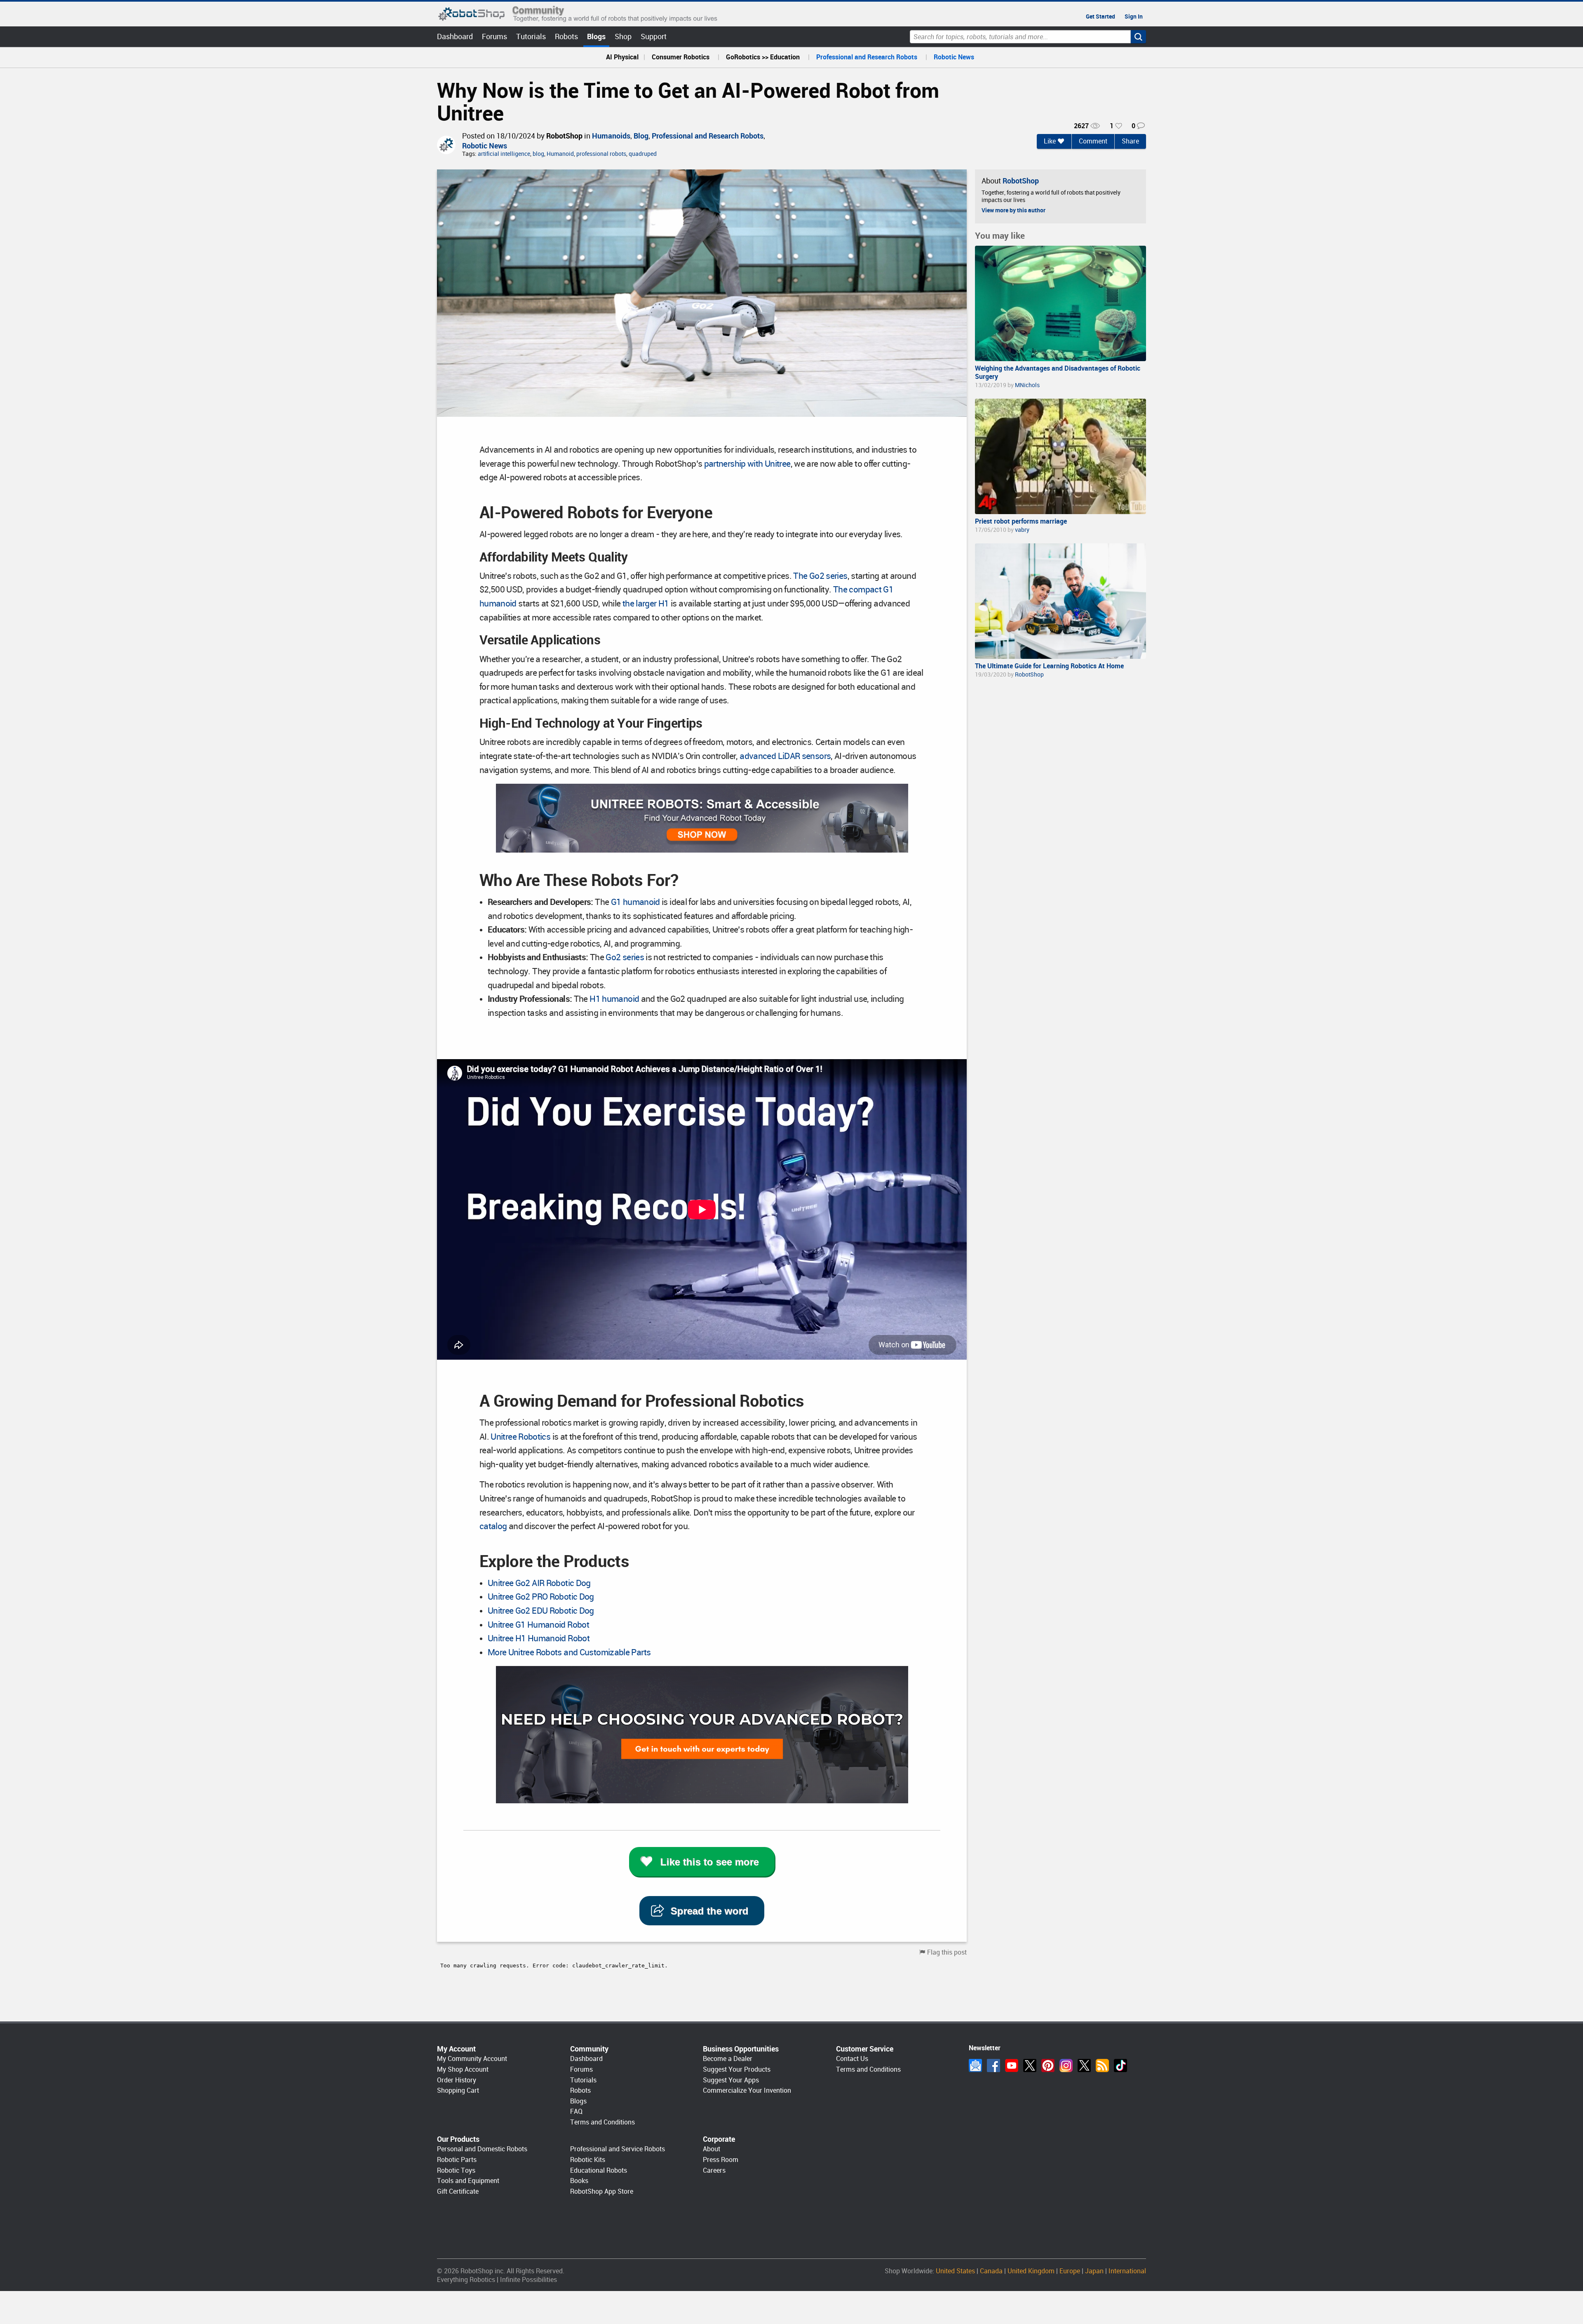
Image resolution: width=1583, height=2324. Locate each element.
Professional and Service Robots (618, 2149)
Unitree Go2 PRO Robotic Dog (541, 1597)
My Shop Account (463, 2069)
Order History (457, 2080)
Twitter (1030, 2066)
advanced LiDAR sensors (784, 756)
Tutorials (531, 36)
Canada (991, 2271)
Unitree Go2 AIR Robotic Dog (539, 1583)
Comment (1093, 141)
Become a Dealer (728, 2059)
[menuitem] (622, 57)
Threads (1084, 2066)
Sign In (1134, 16)
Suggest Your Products (737, 2069)
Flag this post (947, 1952)
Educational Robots (599, 2170)
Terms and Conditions (602, 2122)
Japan (1094, 2271)
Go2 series (625, 957)
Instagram (1066, 2066)
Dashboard (455, 36)
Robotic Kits (588, 2160)
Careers (714, 2170)
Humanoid (560, 154)
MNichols (1027, 385)
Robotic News (954, 57)
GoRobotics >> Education (763, 57)
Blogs (596, 36)
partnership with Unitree (747, 464)
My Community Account (472, 2059)
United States (955, 2271)
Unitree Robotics (520, 1437)
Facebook (993, 2066)
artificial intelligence (504, 154)
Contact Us (852, 2059)
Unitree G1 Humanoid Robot (538, 1625)
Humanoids (611, 136)
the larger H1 (646, 604)
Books (579, 2181)
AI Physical (622, 57)
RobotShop (564, 136)
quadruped (643, 154)
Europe (1070, 2271)
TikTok (1120, 2066)
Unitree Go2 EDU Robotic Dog (541, 1611)
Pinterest (1048, 2066)
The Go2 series (820, 576)
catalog (493, 1526)
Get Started (1100, 16)
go (1138, 37)
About (712, 2149)
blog (538, 154)
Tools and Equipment (468, 2181)
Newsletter (975, 2066)
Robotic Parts (457, 2160)
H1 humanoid (614, 999)
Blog (641, 136)
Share (1130, 141)
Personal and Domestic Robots (482, 2149)
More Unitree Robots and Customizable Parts (569, 1652)
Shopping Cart (458, 2090)
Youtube (1012, 2066)
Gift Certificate (458, 2191)
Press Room (721, 2160)
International (1127, 2271)
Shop (623, 36)
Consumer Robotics (681, 57)
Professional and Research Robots (867, 57)
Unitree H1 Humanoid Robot (539, 1638)
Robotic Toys (456, 2170)
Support (654, 36)
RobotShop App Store (602, 2191)
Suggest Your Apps (731, 2080)
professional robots (601, 154)
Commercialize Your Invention (747, 2090)
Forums (494, 36)
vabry (1022, 530)
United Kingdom (1031, 2271)
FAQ (576, 2111)
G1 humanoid (635, 902)
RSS (1102, 2066)
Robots (566, 36)
